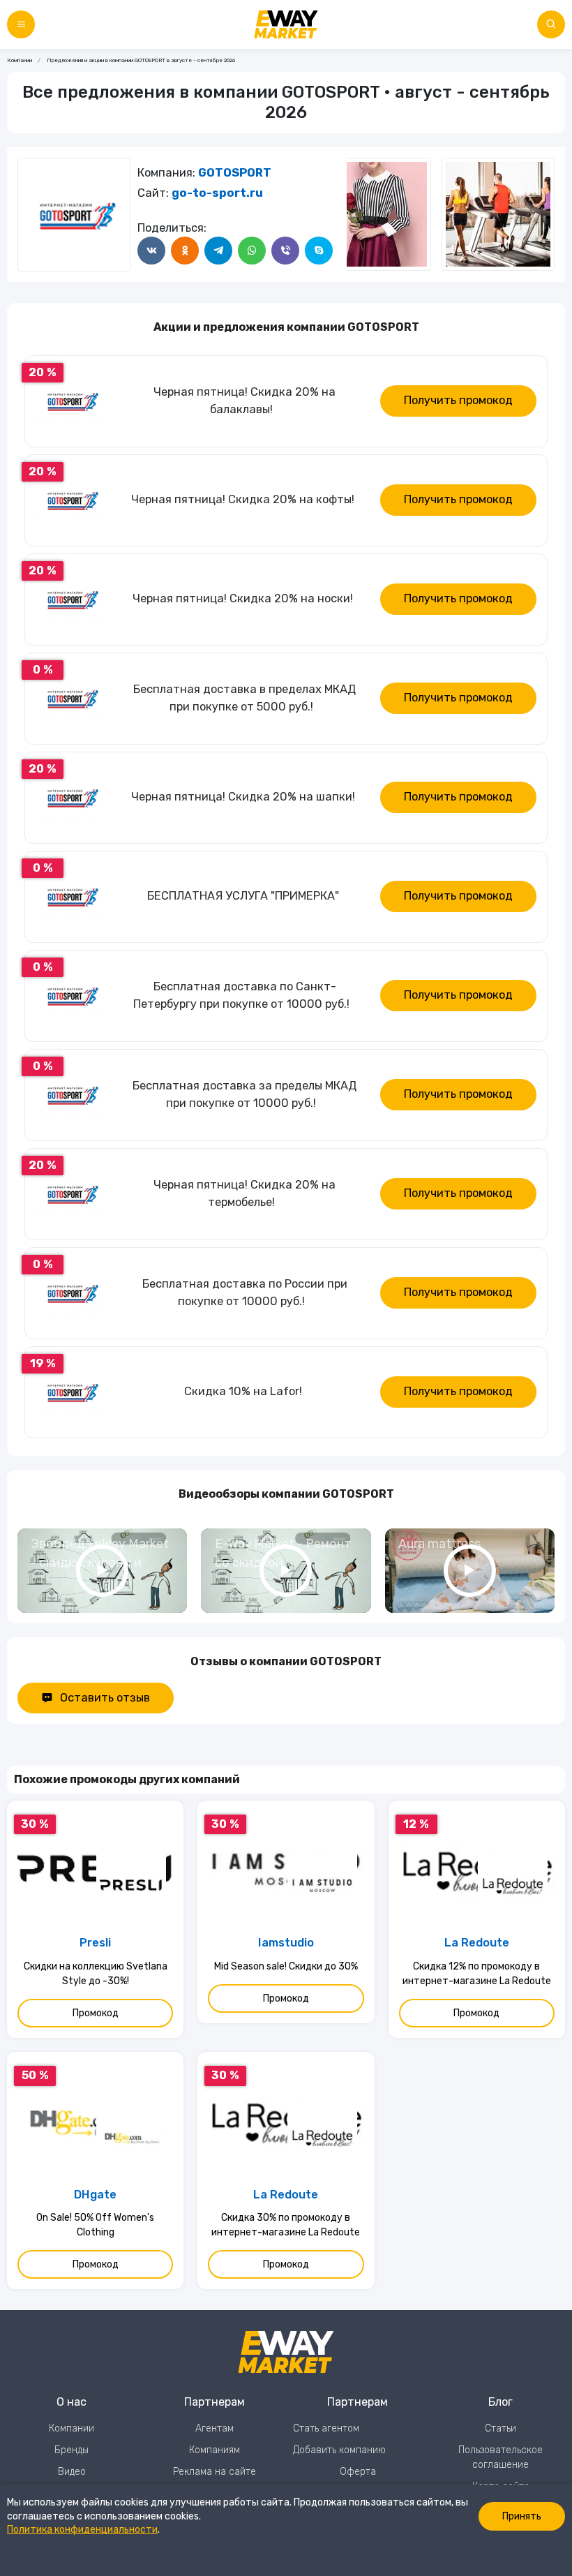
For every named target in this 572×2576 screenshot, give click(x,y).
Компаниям (214, 2450)
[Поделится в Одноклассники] (185, 251)
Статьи (500, 2428)
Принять (522, 2516)
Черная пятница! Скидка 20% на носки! (243, 598)
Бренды (71, 2450)
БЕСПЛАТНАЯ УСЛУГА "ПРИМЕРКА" (243, 896)
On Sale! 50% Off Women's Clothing (95, 2225)
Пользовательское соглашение (500, 2457)
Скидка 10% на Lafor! (243, 1391)
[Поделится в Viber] (285, 251)
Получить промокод (458, 400)
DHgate (95, 2195)
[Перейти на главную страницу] (286, 24)
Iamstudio (286, 1943)
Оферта (358, 2472)
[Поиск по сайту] (551, 24)
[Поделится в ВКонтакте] (151, 251)
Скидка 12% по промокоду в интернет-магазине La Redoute (477, 1974)
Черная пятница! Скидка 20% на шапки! (243, 797)
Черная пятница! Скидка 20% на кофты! (243, 499)
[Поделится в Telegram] (218, 251)
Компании (20, 60)
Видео (72, 2472)
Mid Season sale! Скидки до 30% (286, 1966)
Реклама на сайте (214, 2472)
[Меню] (21, 24)
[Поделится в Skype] (319, 251)
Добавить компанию (339, 2450)
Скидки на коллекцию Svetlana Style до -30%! (96, 1974)
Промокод (96, 2013)
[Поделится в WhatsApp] (252, 251)
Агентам (214, 2428)
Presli (95, 1943)
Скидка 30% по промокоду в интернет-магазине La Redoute (286, 2225)
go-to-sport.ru (217, 193)
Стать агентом (326, 2428)
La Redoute (477, 1943)
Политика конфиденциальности (82, 2530)
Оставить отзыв (105, 1698)
